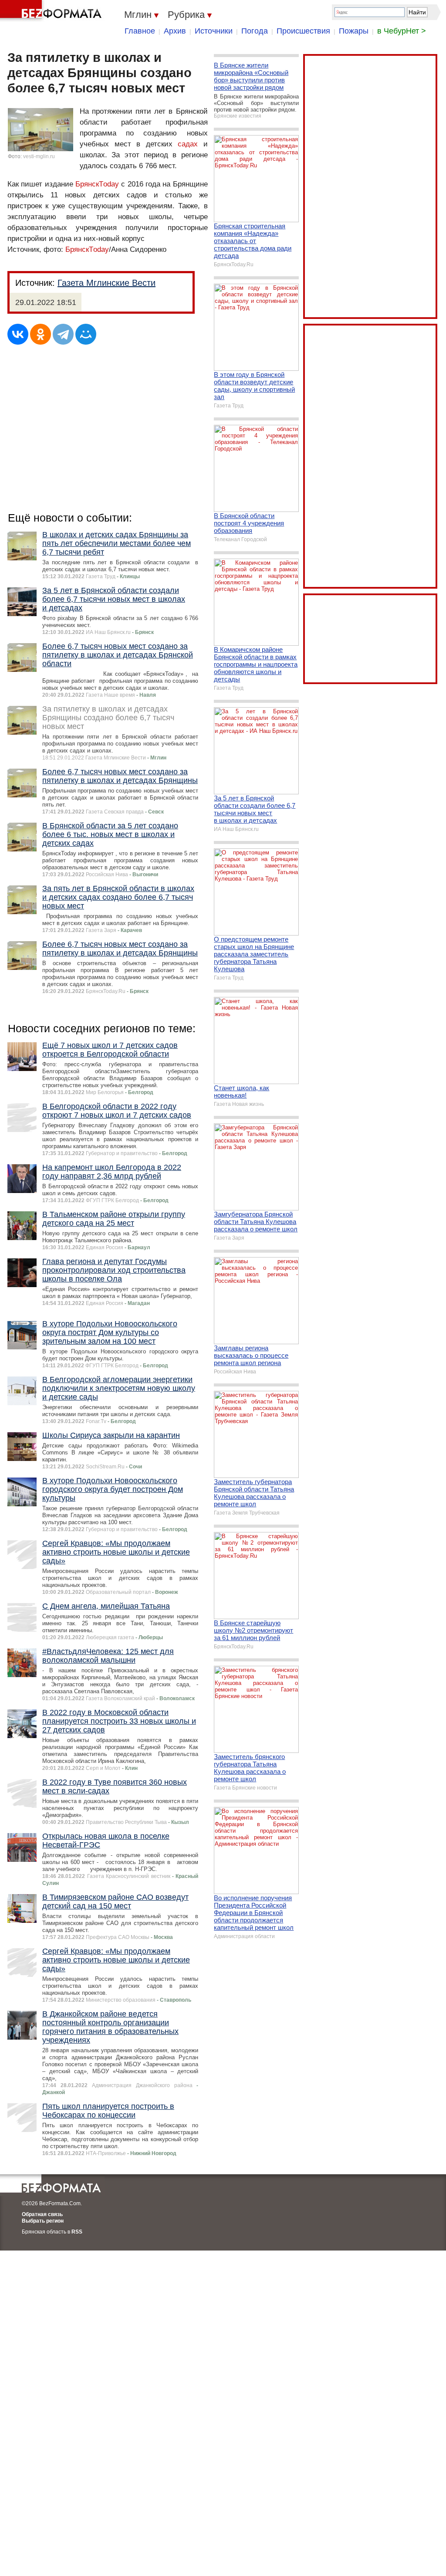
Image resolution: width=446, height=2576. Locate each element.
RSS (77, 2232)
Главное (140, 31)
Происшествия (303, 31)
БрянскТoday (97, 184)
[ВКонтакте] (18, 334)
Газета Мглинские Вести (106, 283)
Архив (175, 31)
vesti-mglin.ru (39, 156)
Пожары (354, 31)
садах (188, 144)
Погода (255, 31)
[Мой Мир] (86, 334)
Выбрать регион (43, 2221)
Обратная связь (42, 2214)
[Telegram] (63, 334)
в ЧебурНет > (402, 31)
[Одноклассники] (41, 334)
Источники (214, 31)
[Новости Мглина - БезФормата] (52, 11)
